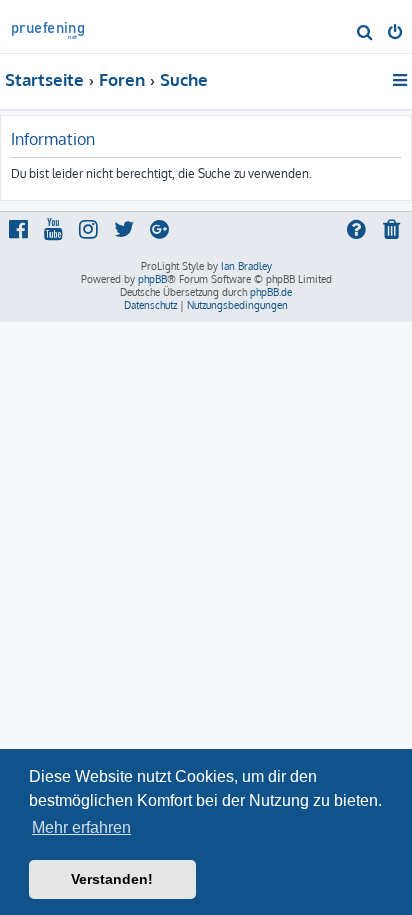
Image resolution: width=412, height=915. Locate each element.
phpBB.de (271, 292)
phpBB (152, 279)
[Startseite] (48, 25)
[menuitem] (365, 34)
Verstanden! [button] (112, 879)
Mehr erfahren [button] (81, 827)
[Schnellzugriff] (401, 80)
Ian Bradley (246, 266)
